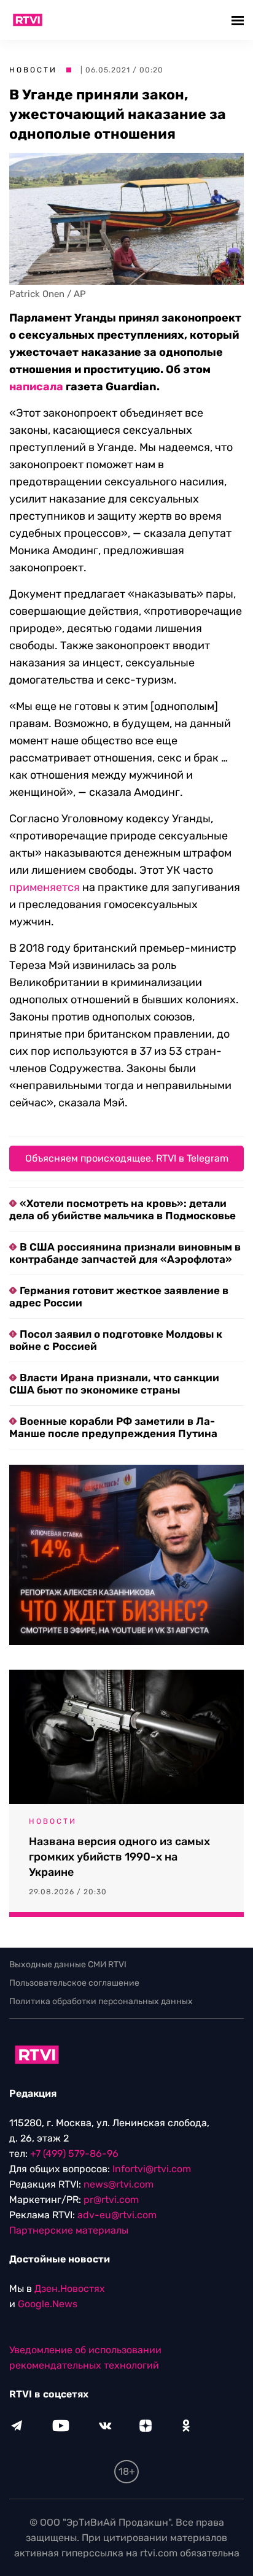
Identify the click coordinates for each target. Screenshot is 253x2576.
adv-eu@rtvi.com (117, 2215)
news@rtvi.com (119, 2184)
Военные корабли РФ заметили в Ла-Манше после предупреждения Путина (113, 1427)
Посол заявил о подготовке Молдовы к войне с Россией (116, 1340)
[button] (239, 20)
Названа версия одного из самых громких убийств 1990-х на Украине (119, 1857)
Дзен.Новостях (70, 2289)
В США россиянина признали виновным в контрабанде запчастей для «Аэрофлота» (125, 1253)
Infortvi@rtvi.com (152, 2169)
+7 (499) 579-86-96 (74, 2154)
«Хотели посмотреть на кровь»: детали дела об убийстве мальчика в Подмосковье (123, 1209)
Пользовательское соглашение (74, 1983)
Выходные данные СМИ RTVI (68, 1965)
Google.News (48, 2304)
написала (36, 387)
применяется (45, 887)
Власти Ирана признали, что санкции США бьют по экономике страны (114, 1384)
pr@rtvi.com (111, 2200)
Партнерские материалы (69, 2230)
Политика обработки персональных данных (101, 2001)
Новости (33, 70)
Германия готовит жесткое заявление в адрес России (119, 1297)
